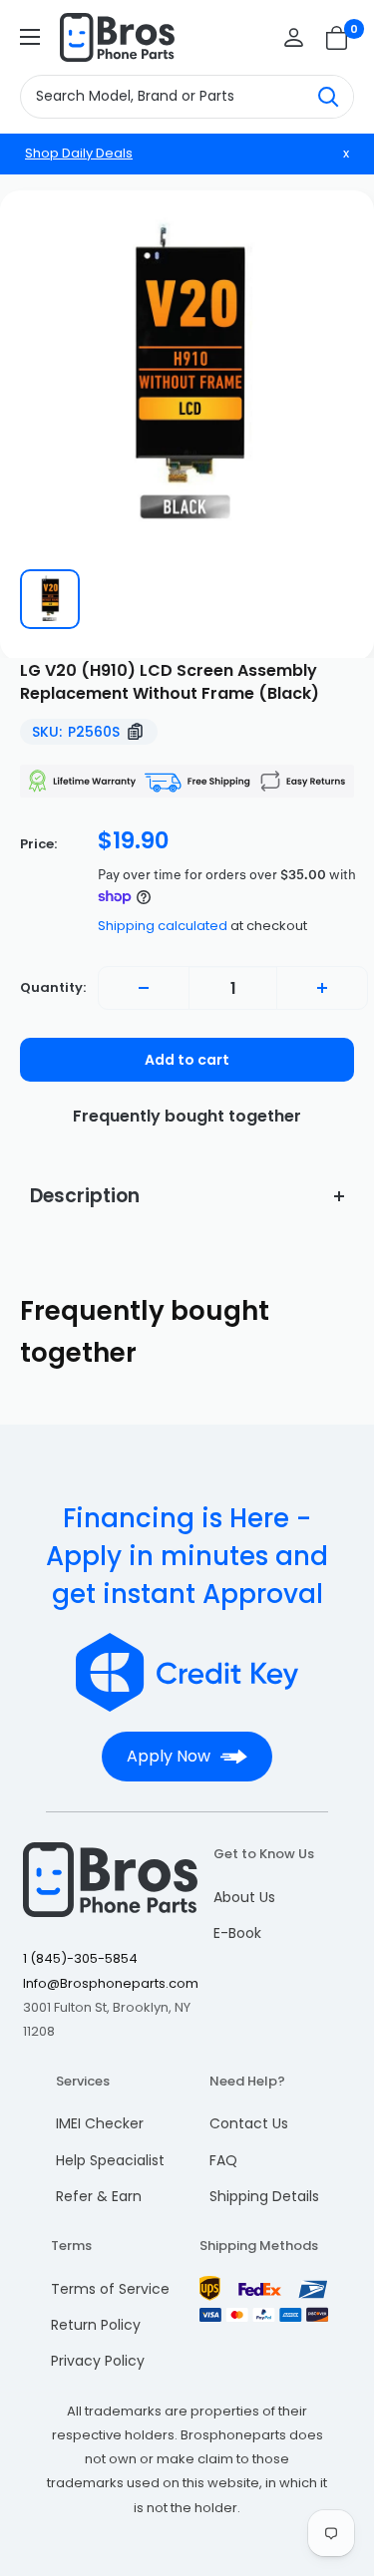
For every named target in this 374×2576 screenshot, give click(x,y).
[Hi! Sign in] (294, 37)
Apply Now (169, 1756)
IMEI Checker (100, 2123)
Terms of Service (110, 2289)
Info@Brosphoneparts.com (111, 1983)
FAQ (223, 2160)
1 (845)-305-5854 (80, 1958)
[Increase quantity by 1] (322, 988)
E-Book (237, 1933)
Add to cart (187, 1060)
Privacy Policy (98, 2361)
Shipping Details (264, 2196)
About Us (244, 1897)
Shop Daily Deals (79, 153)
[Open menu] (30, 37)
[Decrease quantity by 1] (144, 988)
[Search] (328, 97)
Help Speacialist (110, 2160)
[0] (338, 38)
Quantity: (53, 987)
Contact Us (249, 2123)
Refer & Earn (99, 2196)
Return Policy (96, 2325)
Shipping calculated (163, 926)
